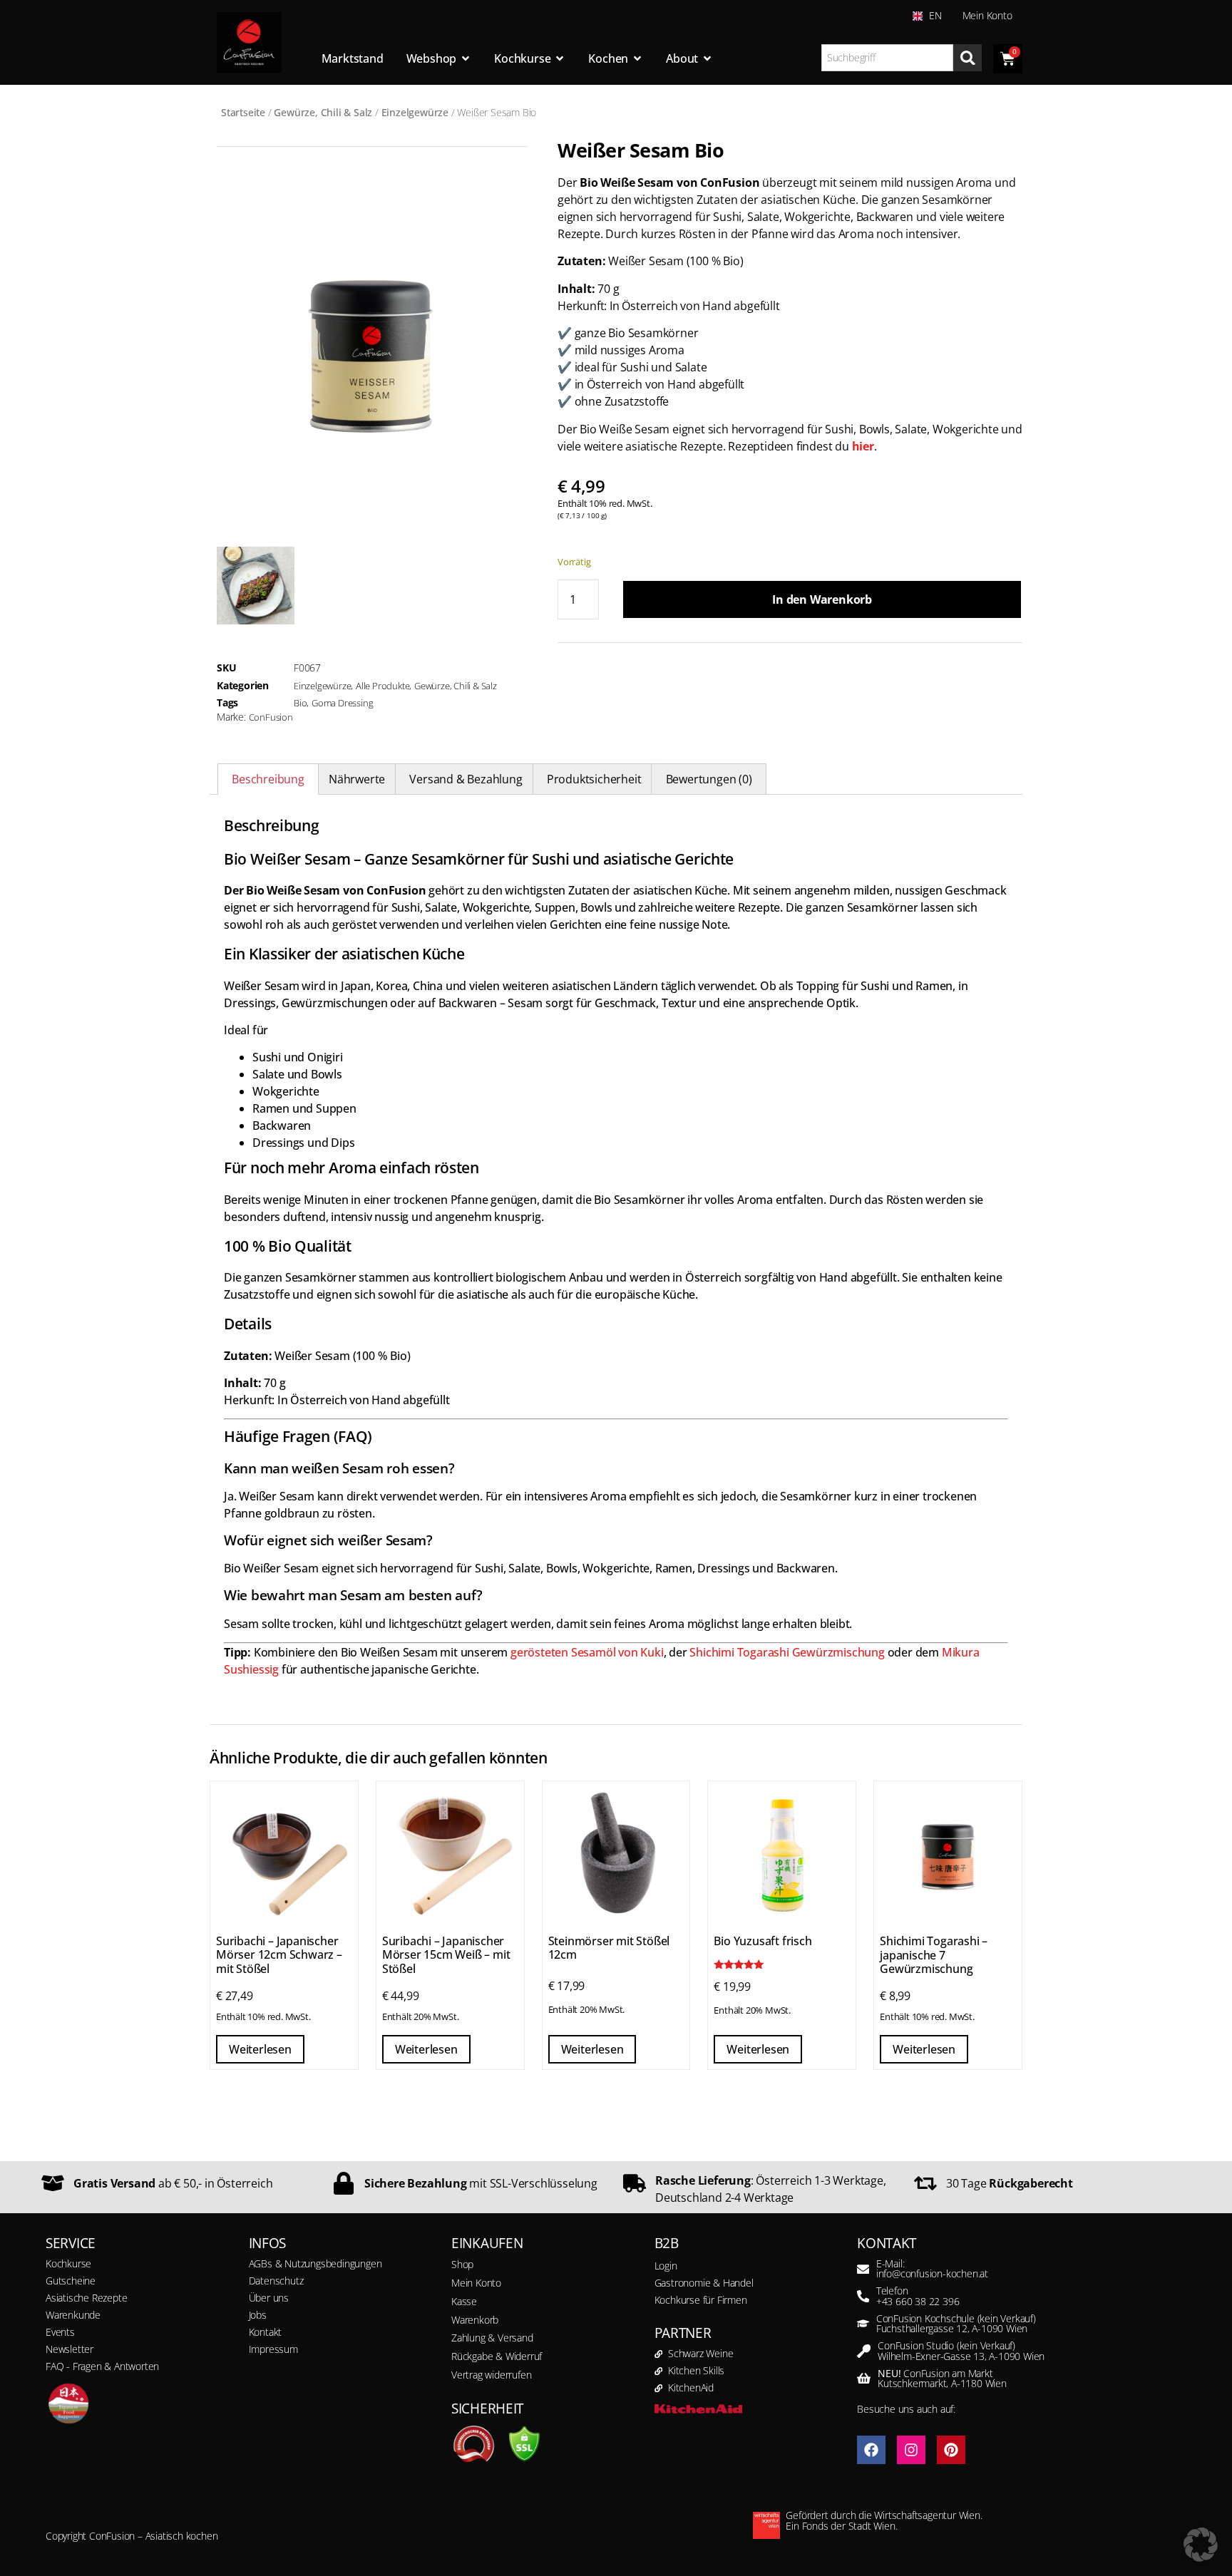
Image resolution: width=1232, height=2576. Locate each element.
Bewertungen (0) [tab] (709, 779)
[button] (1201, 2545)
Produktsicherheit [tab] (594, 779)
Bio (300, 703)
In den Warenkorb (822, 599)
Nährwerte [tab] (357, 779)
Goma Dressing (342, 703)
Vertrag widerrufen (491, 2375)
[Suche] (967, 58)
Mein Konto (987, 15)
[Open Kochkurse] (560, 58)
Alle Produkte (383, 686)
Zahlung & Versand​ (492, 2338)
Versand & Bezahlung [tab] (466, 779)
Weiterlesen (260, 2049)
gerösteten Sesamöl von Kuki (587, 1652)
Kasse (464, 2301)
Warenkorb (475, 2320)
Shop (462, 2264)
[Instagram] (911, 2450)
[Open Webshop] (466, 58)
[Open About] (707, 58)
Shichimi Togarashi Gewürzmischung (787, 1652)
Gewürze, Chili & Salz (323, 112)
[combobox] (888, 58)
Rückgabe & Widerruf (497, 2356)
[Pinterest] (951, 2450)
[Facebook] (871, 2450)
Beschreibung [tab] (268, 779)
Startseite (243, 112)
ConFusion (271, 717)
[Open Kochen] (637, 58)
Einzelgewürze (415, 112)
